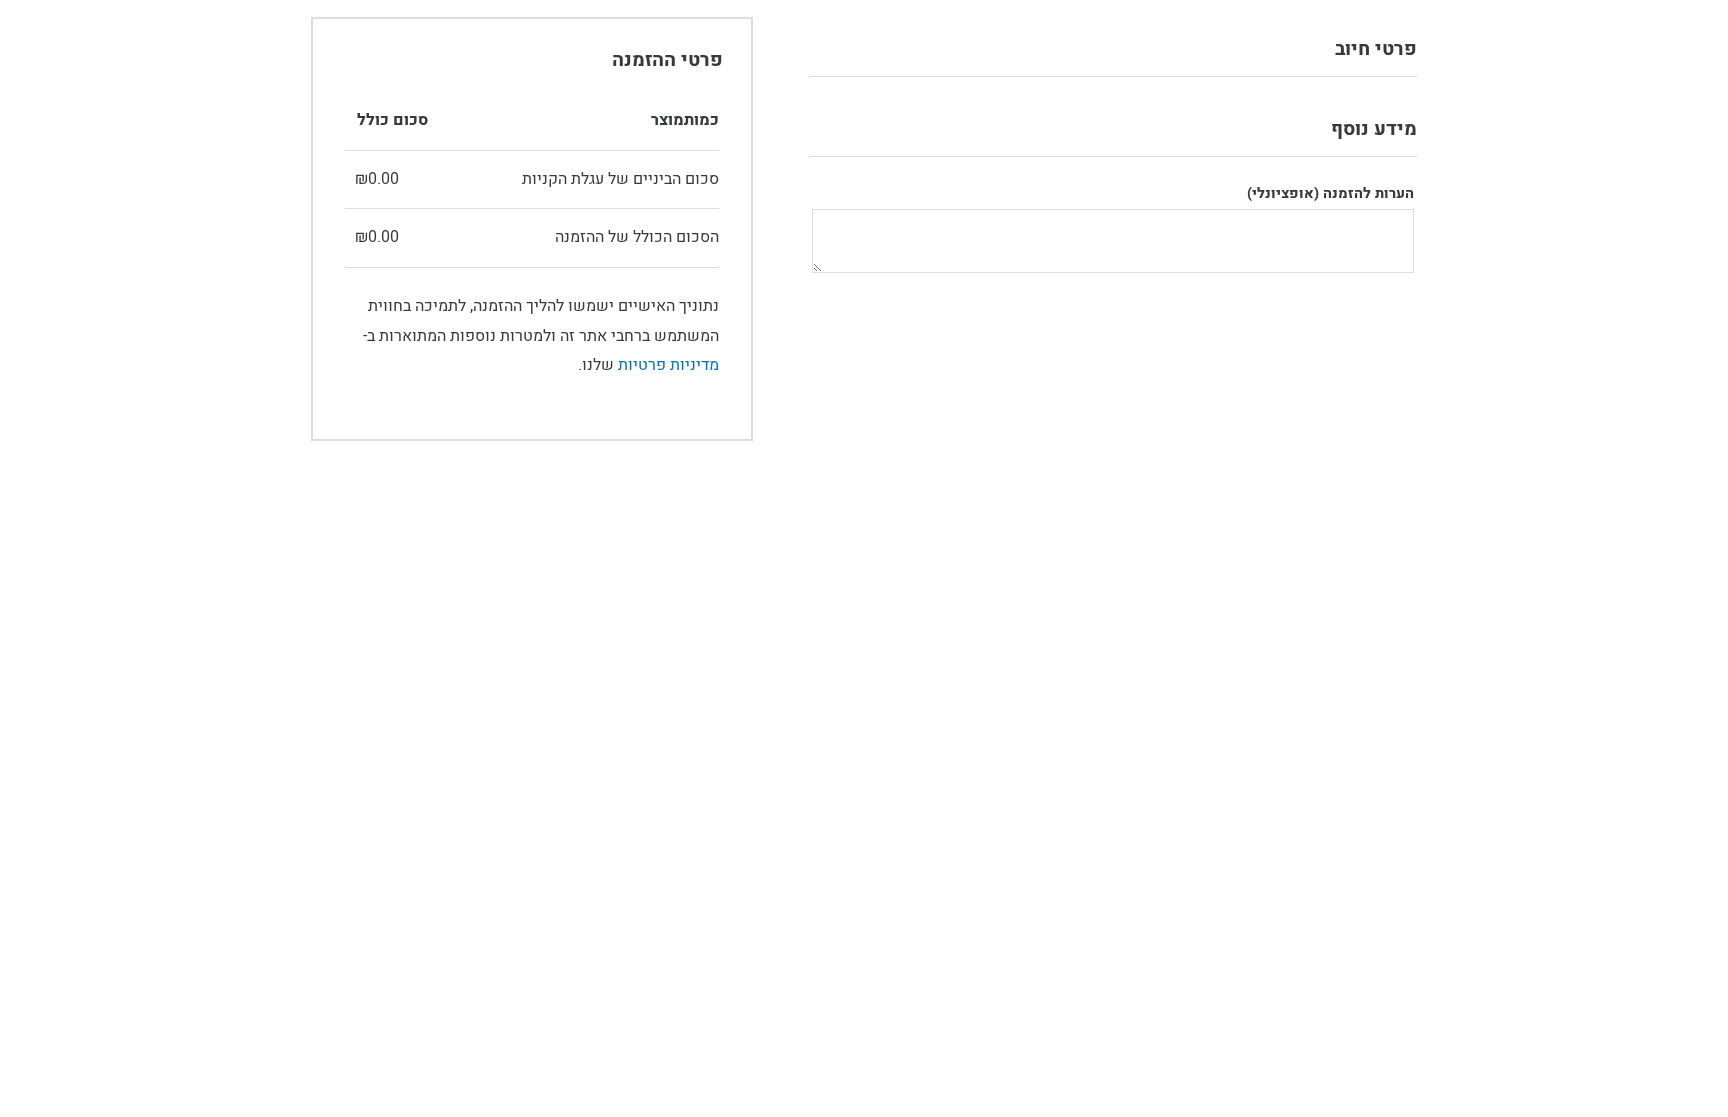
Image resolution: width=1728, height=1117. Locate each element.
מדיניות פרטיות (668, 365)
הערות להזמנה (1330, 193)
